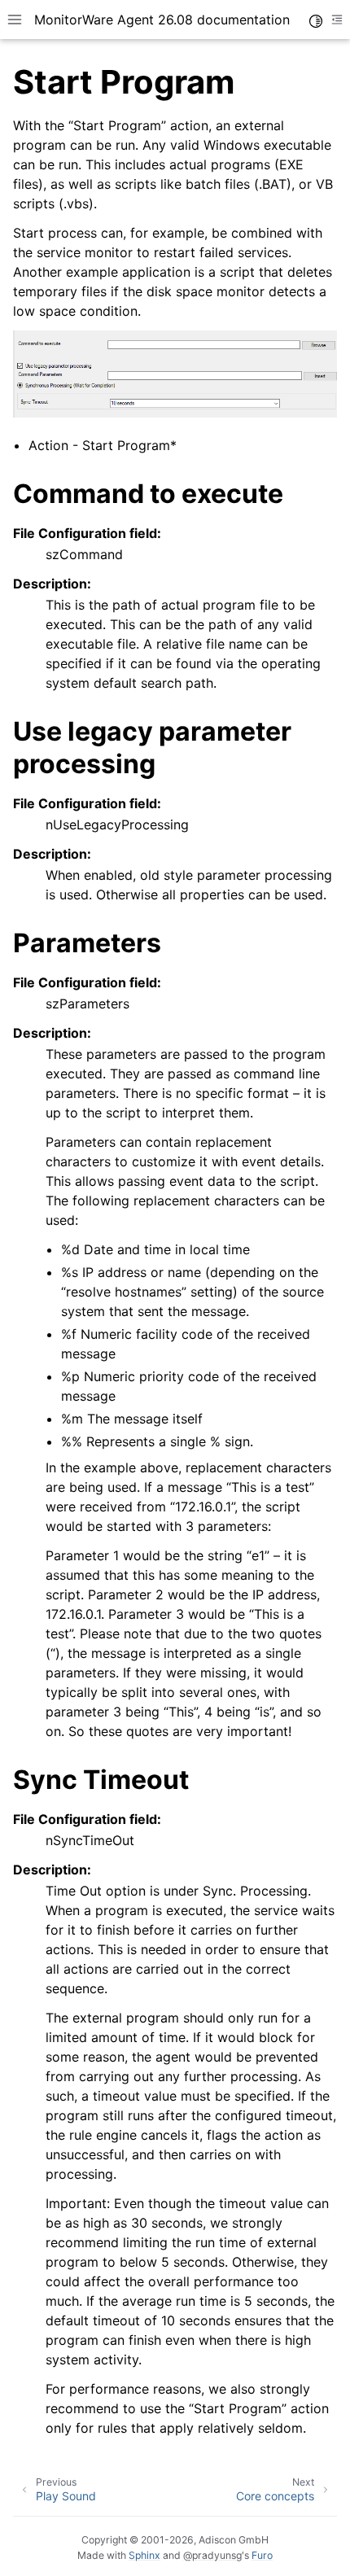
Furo (262, 2555)
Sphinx (144, 2555)
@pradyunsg (212, 2555)
